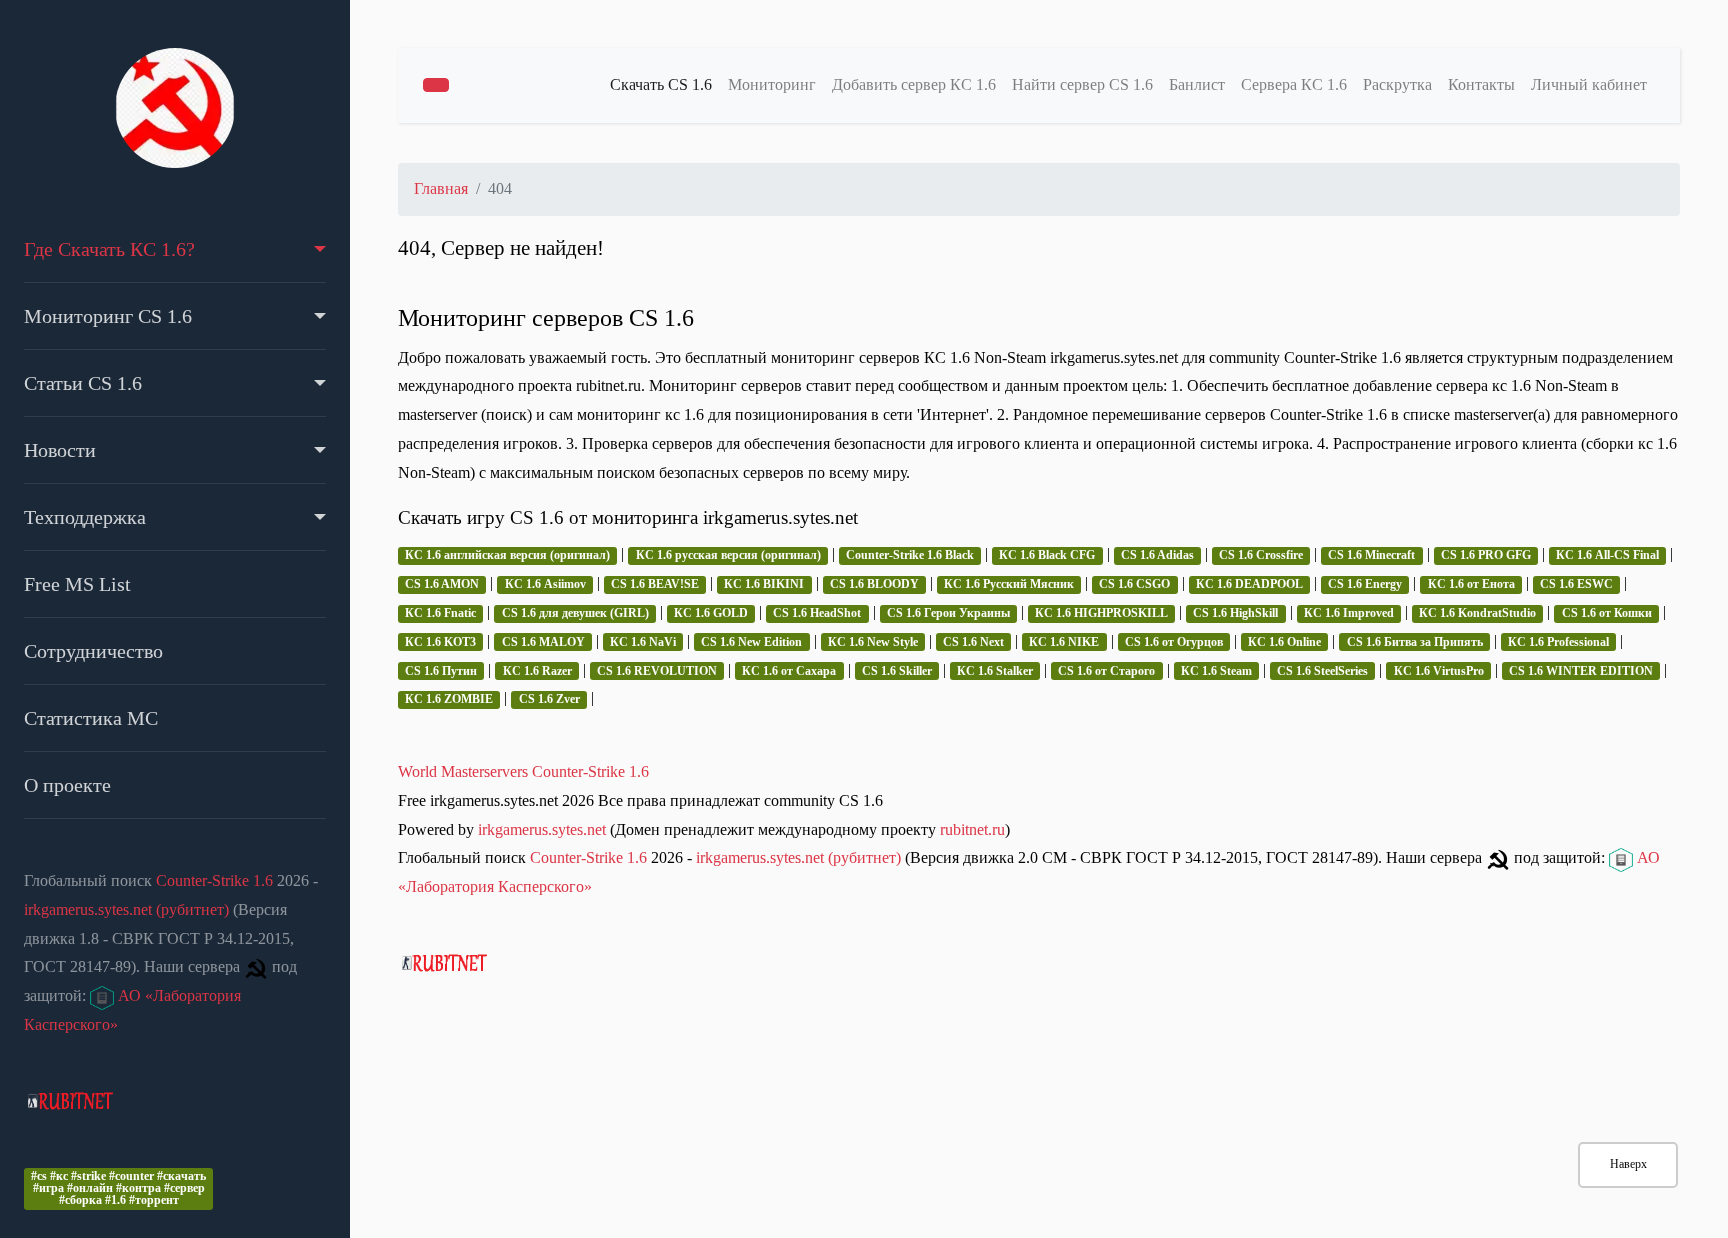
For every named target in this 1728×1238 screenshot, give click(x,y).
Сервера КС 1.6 (1294, 84)
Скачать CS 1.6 (661, 84)
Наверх (1628, 1164)
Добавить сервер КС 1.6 (914, 84)
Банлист (1197, 84)
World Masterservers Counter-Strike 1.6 (523, 771)
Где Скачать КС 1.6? (109, 249)
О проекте (67, 785)
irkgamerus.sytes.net (542, 829)
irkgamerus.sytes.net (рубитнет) (126, 909)
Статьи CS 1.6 (83, 383)
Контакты (1481, 84)
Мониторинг (772, 84)
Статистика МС (91, 718)
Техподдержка (85, 517)
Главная (441, 188)
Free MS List (77, 584)
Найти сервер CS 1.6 (1082, 84)
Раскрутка (1397, 84)
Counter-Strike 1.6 (214, 880)
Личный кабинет (1589, 84)
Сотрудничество (93, 651)
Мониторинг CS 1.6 (108, 316)
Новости (60, 450)
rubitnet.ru (972, 829)
